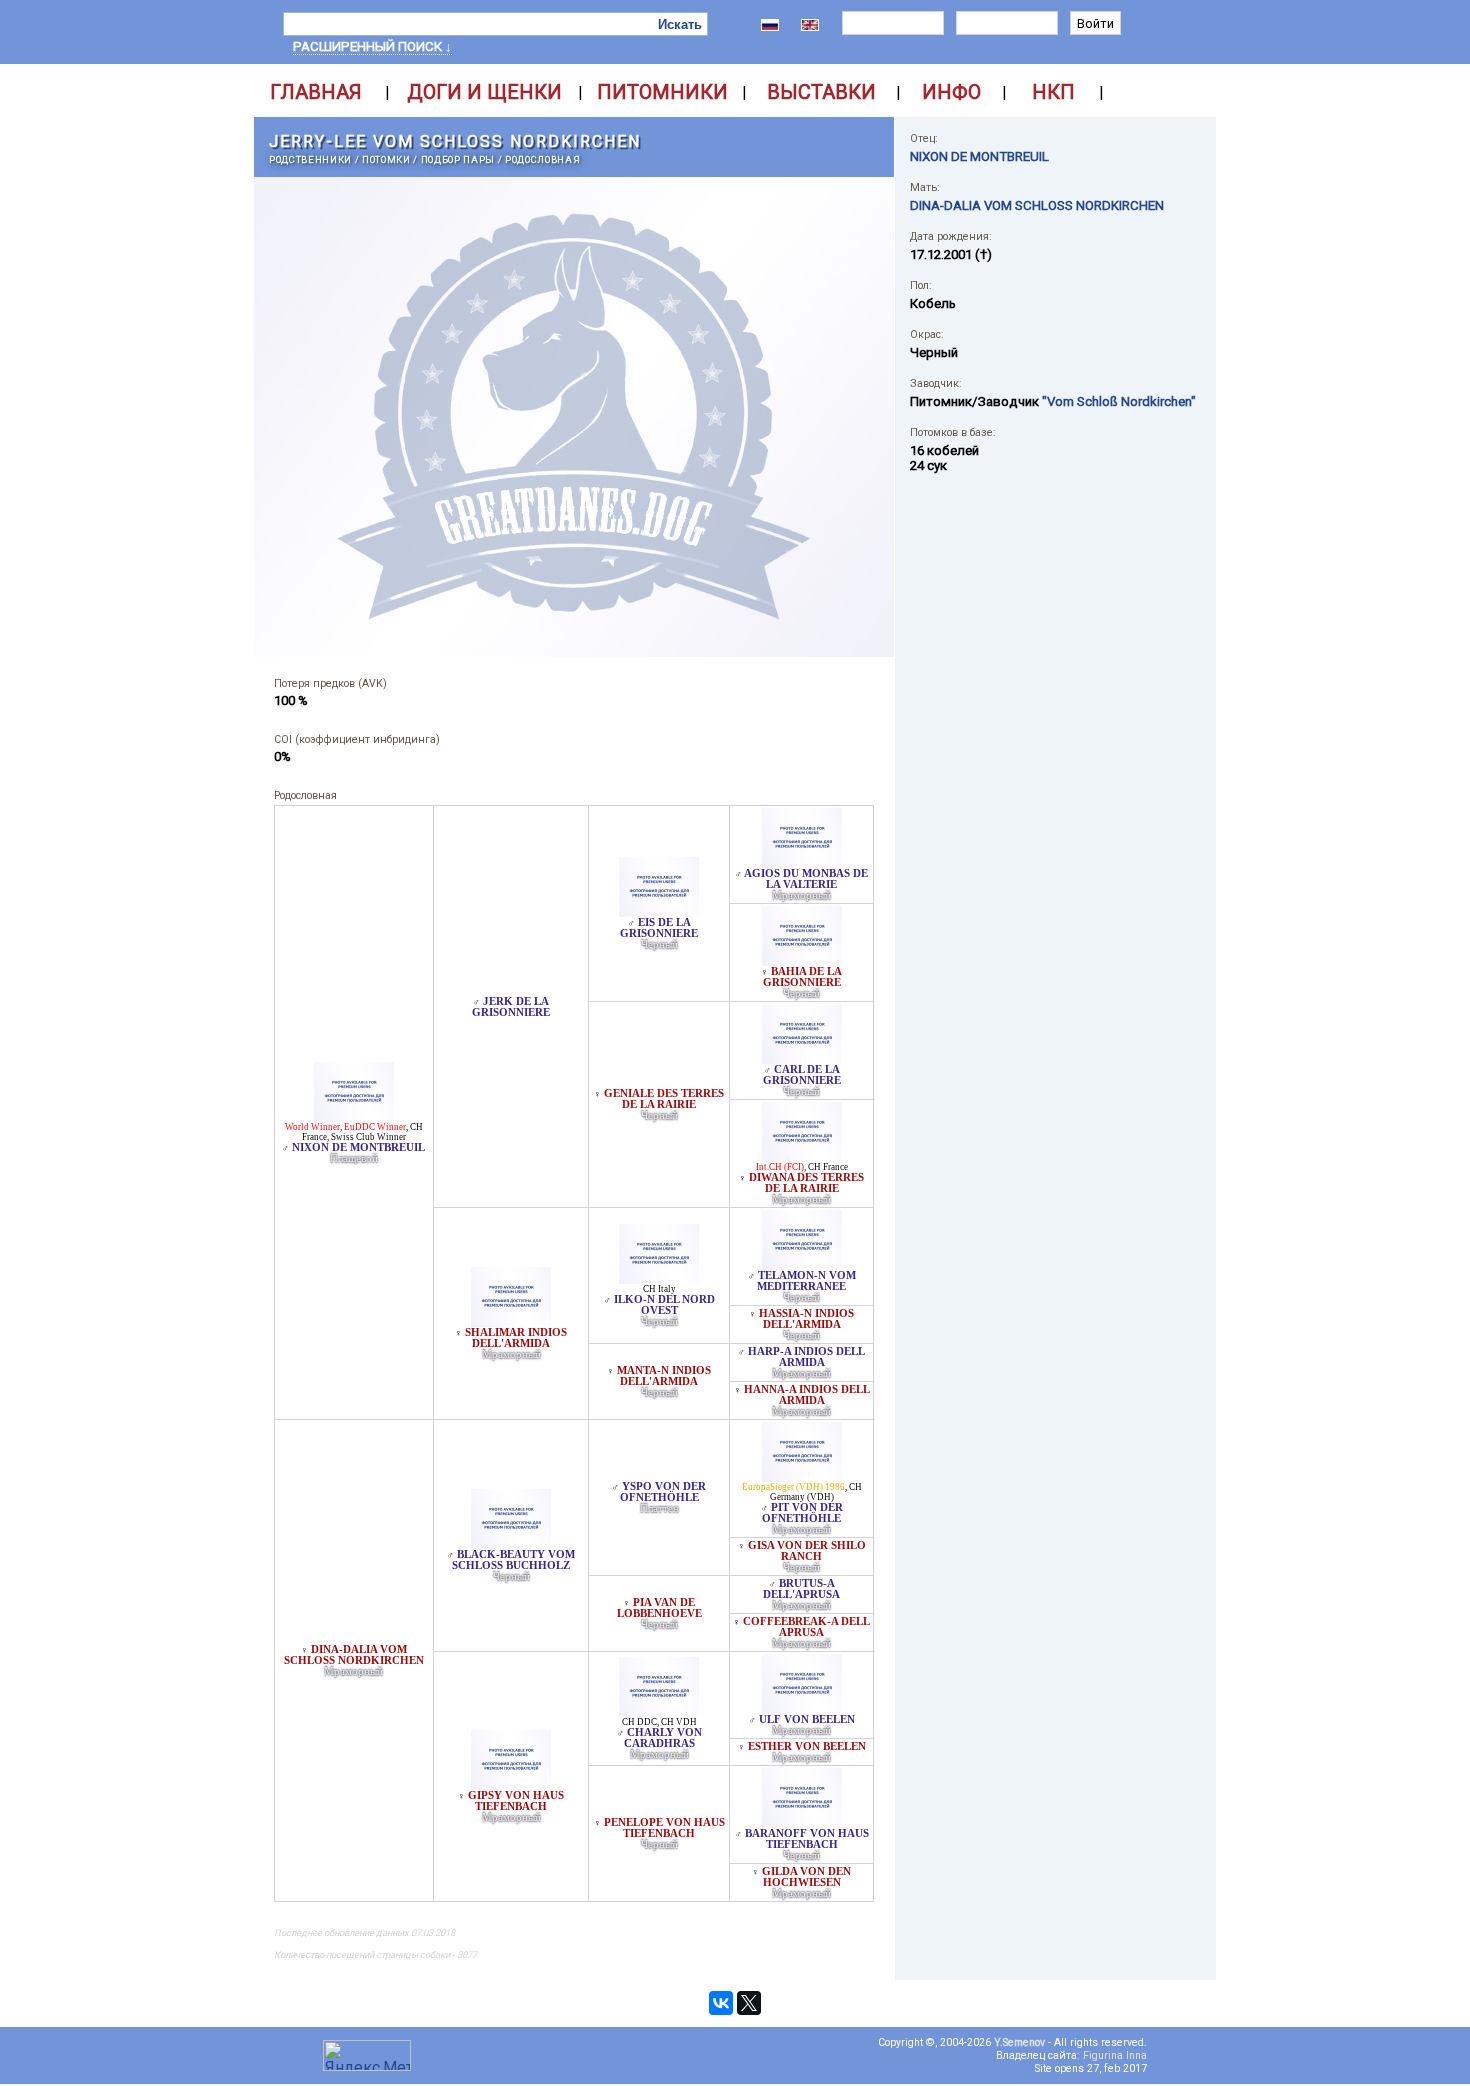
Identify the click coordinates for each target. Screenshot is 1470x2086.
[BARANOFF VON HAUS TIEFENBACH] (802, 1822)
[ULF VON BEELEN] (802, 1708)
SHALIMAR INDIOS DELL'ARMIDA (516, 1338)
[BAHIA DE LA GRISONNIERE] (802, 960)
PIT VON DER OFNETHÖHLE (802, 1513)
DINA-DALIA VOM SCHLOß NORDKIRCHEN (354, 1655)
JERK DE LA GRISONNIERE (511, 1007)
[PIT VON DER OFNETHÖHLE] (802, 1476)
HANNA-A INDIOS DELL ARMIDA (807, 1395)
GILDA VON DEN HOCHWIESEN (806, 1877)
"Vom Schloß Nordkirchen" (1119, 401)
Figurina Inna (1115, 2055)
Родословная (542, 159)
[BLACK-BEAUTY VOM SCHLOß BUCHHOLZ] (511, 1543)
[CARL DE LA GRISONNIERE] (802, 1058)
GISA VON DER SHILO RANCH (807, 1551)
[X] (749, 2003)
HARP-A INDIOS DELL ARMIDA (806, 1357)
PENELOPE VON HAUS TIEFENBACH (664, 1828)
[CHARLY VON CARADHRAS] (659, 1711)
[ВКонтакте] (721, 2003)
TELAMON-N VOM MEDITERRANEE (806, 1281)
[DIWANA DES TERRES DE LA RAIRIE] (802, 1156)
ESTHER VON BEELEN (807, 1746)
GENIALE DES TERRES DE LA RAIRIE (664, 1099)
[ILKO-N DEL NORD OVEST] (659, 1278)
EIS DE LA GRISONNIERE (659, 928)
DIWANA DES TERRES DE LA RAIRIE (806, 1183)
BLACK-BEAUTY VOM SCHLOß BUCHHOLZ (513, 1560)
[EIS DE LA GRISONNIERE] (659, 911)
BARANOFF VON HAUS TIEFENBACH (807, 1839)
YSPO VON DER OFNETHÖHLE (663, 1492)
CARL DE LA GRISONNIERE (802, 1075)
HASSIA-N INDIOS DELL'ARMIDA (806, 1319)
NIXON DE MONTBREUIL (358, 1147)
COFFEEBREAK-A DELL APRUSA (806, 1627)
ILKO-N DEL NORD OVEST (664, 1305)
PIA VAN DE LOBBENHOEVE (659, 1608)
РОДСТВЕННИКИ (310, 159)
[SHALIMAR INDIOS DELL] (511, 1321)
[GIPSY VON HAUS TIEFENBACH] (511, 1784)
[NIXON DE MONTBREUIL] (354, 1116)
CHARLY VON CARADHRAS (663, 1738)
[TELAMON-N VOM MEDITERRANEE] (802, 1264)
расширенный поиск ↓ (372, 46)
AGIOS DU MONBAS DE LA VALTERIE (806, 879)
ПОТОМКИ (386, 159)
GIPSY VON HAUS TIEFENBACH (516, 1801)
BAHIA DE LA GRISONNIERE (803, 977)
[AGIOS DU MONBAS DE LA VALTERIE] (802, 862)
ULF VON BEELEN (807, 1719)
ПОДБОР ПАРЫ (458, 159)
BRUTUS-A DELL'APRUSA (801, 1589)
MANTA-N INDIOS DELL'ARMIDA (664, 1376)
